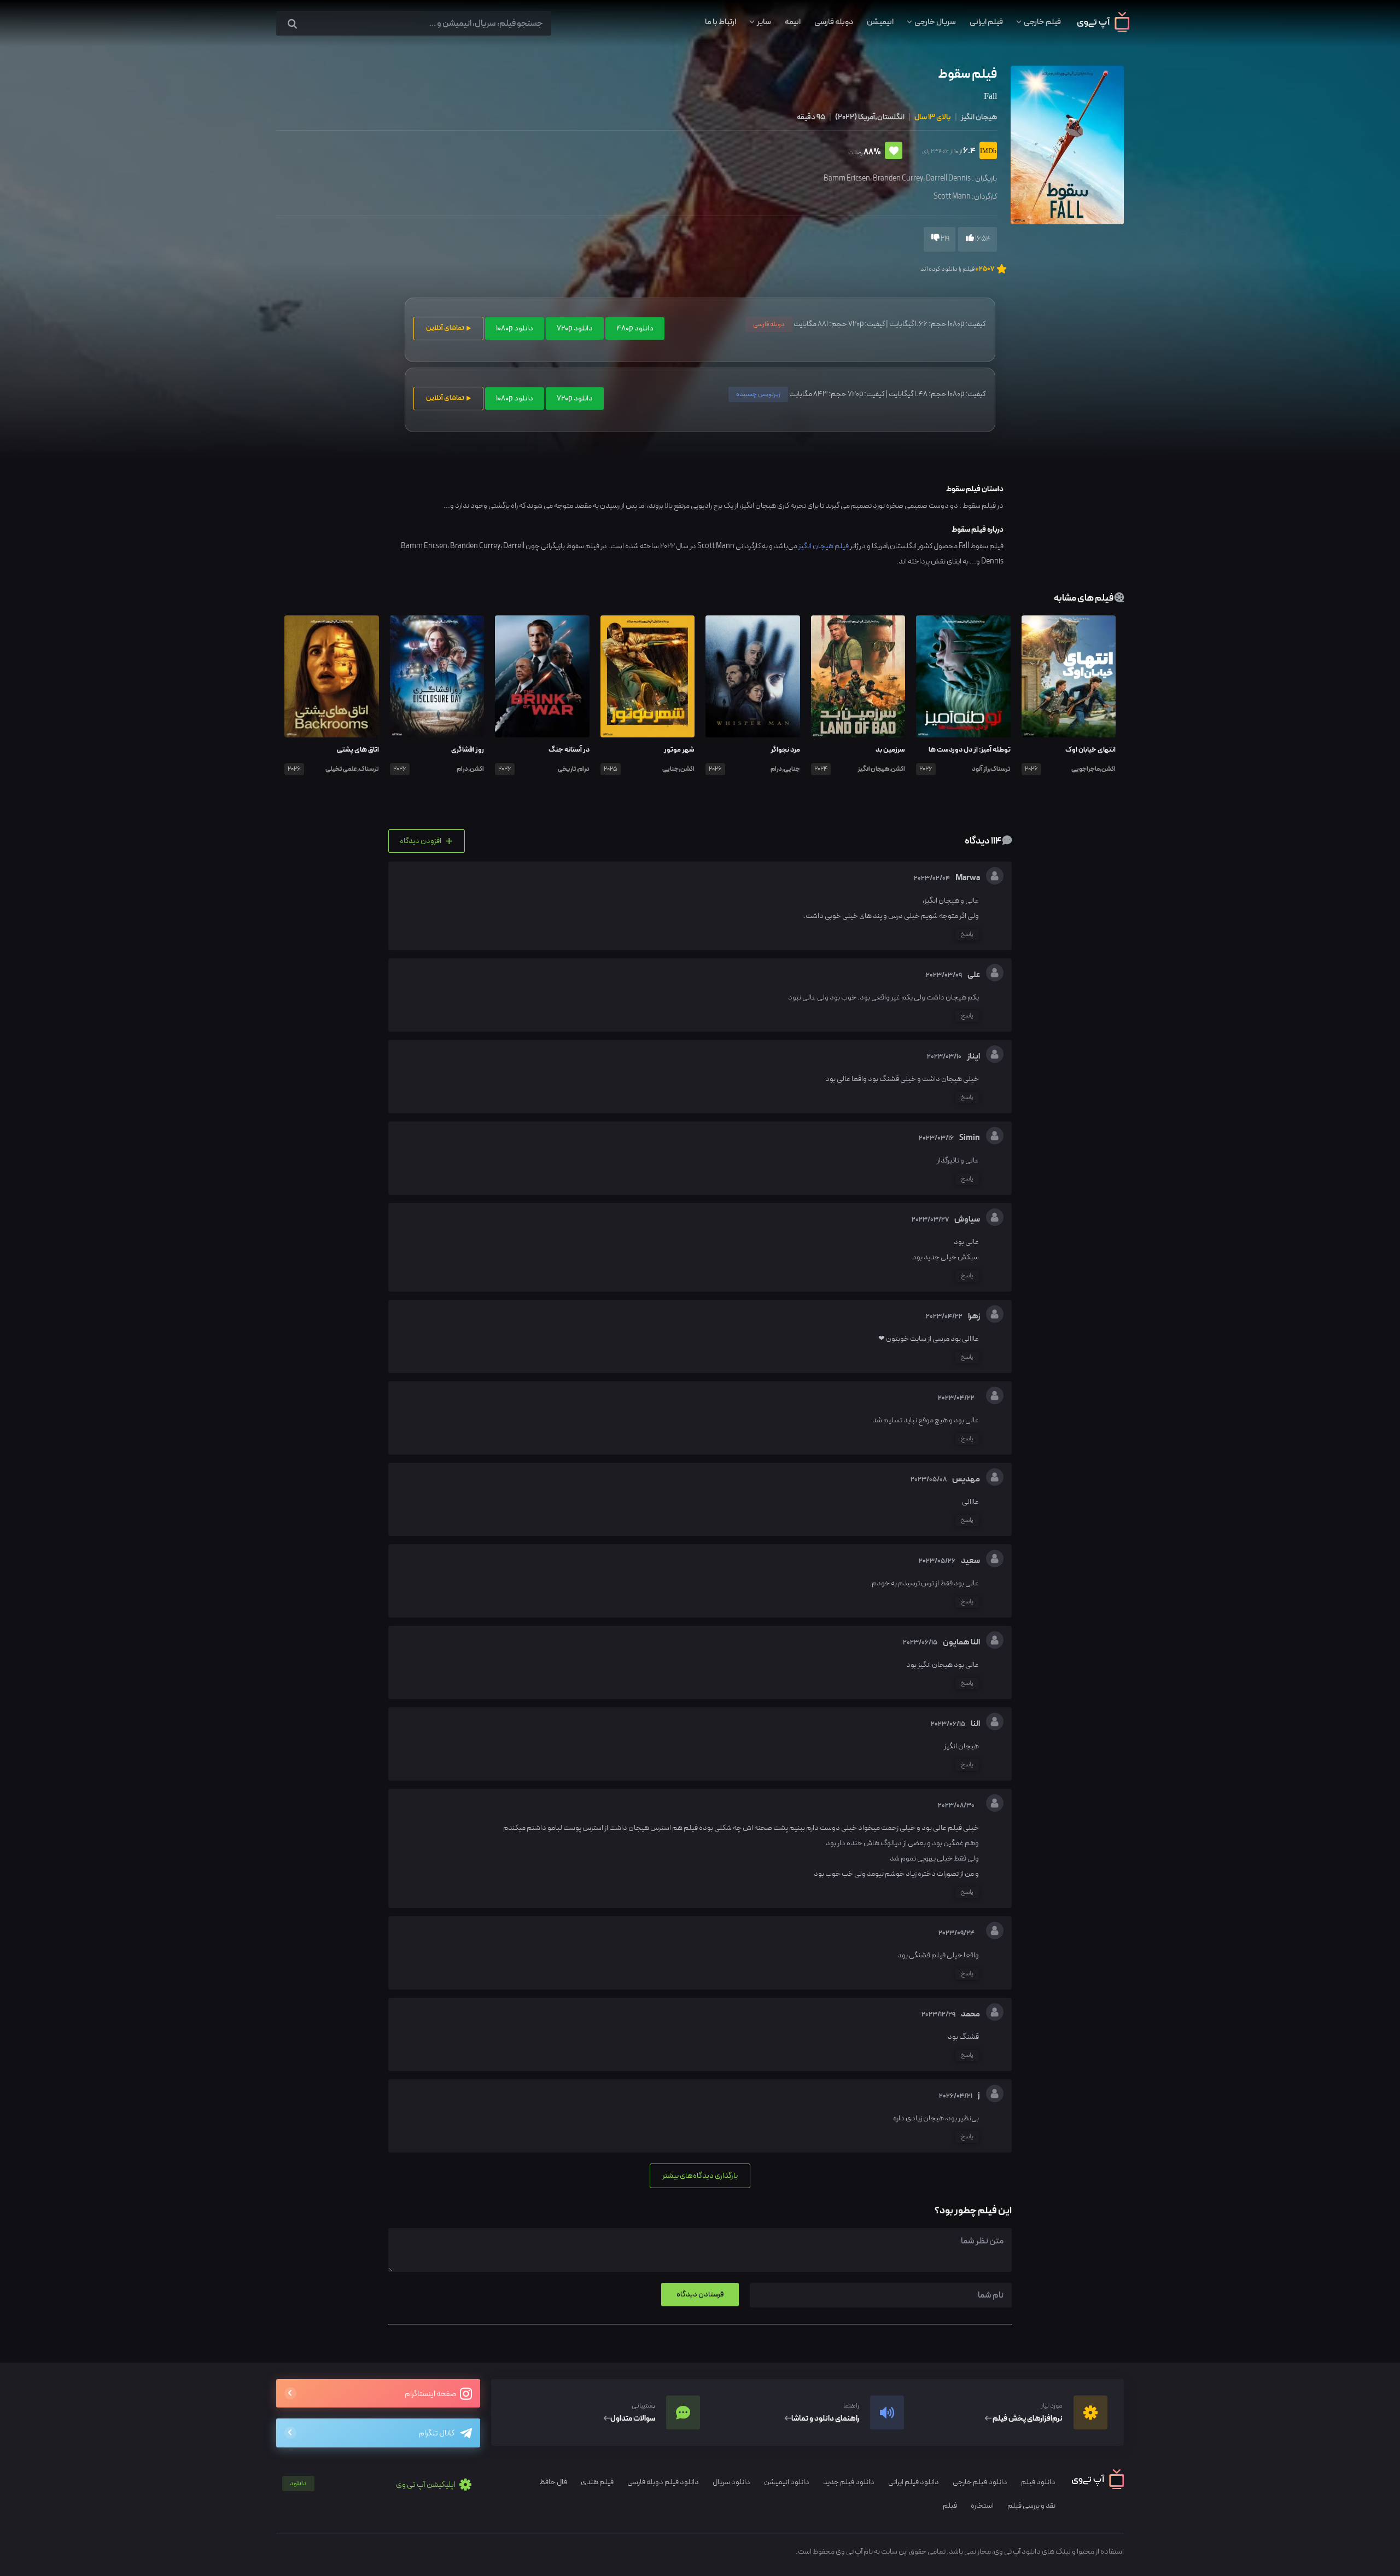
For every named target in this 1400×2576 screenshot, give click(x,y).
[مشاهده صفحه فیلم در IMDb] (986, 152)
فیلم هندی (597, 2482)
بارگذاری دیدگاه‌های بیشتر (700, 2176)
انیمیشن (880, 22)
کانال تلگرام (437, 2433)
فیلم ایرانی (986, 22)
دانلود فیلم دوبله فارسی (663, 2482)
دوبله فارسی (834, 22)
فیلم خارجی (1042, 22)
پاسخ (967, 934)
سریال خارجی (935, 22)
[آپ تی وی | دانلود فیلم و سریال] (1103, 30)
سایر (764, 22)
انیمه (793, 22)
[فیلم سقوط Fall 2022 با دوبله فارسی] (1066, 144)
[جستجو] (292, 24)
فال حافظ (553, 2482)
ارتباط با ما (721, 22)
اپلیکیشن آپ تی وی (373, 2485)
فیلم (950, 2506)
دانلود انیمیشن (787, 2482)
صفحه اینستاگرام (431, 2394)
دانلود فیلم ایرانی (914, 2482)
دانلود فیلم (1038, 2482)
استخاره (982, 2506)
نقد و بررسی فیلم (1031, 2506)
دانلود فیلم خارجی (980, 2482)
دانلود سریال (731, 2482)
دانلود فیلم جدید (849, 2482)
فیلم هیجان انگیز (824, 546)
